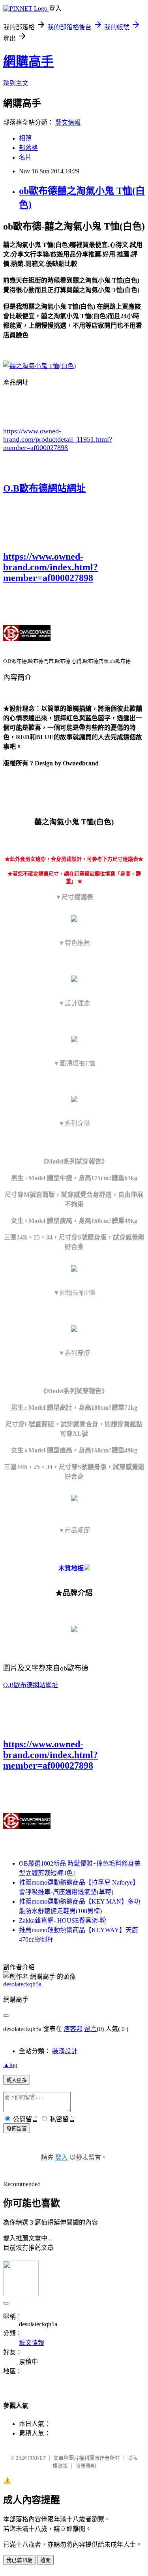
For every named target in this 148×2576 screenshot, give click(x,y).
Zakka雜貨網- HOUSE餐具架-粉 (63, 1920)
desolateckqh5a (22, 1984)
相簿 (25, 138)
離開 (45, 2560)
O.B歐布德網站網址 (44, 488)
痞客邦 (73, 2029)
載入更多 (17, 2080)
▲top (10, 2065)
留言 (90, 2029)
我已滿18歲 (19, 2560)
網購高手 (28, 61)
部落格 (28, 148)
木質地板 (71, 1568)
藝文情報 (68, 122)
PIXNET (37, 2458)
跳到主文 (16, 83)
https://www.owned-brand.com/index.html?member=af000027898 (51, 567)
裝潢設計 (65, 2051)
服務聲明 (86, 2466)
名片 (25, 157)
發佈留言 (17, 2129)
